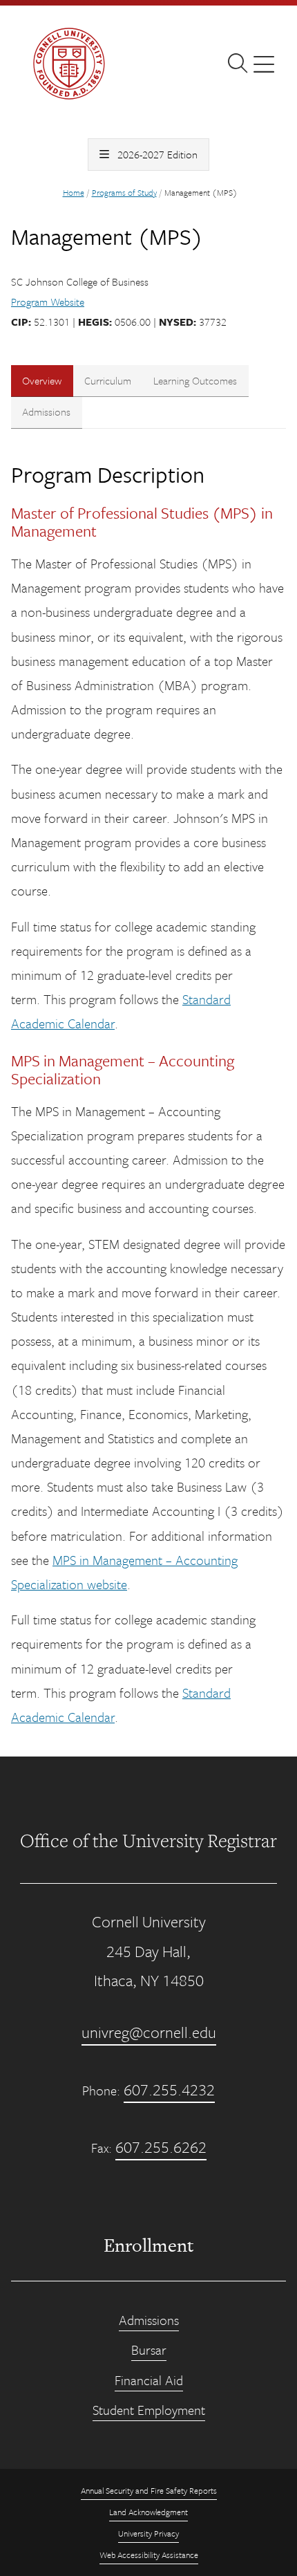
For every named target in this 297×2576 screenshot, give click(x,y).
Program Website (48, 302)
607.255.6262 (161, 2147)
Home (74, 192)
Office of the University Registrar (148, 1840)
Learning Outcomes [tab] (195, 380)
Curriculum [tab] (108, 380)
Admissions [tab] (46, 411)
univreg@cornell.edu (149, 2032)
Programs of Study (124, 192)
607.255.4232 (169, 2089)
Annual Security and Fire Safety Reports (149, 2490)
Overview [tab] (42, 380)
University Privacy (148, 2533)
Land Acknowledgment (148, 2512)
